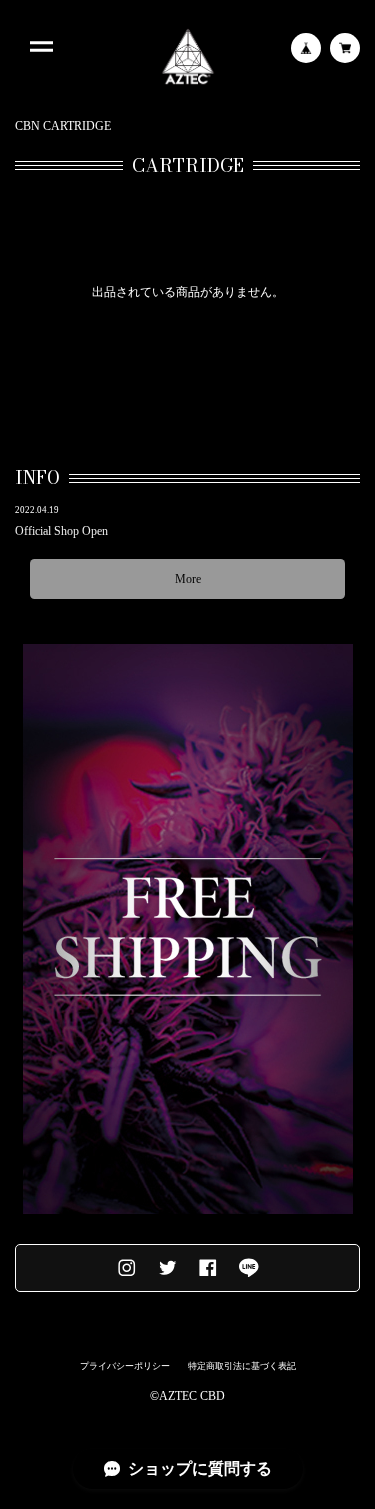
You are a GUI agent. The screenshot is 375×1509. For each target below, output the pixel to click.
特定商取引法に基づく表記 (242, 1366)
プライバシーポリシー (125, 1366)
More (188, 579)
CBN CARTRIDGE (63, 126)
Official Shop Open (61, 531)
